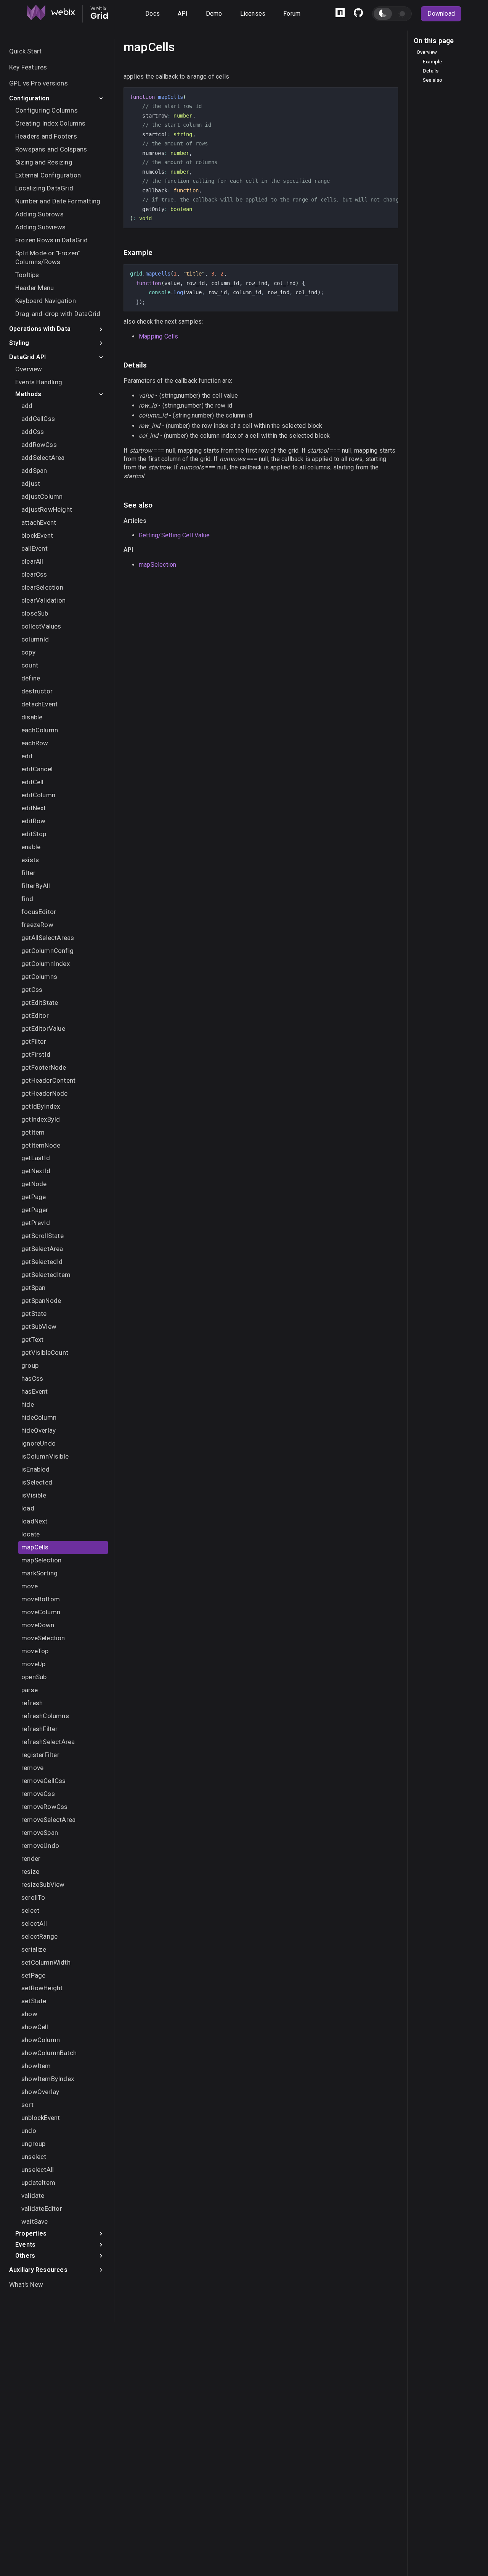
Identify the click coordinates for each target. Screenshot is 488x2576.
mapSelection (157, 565)
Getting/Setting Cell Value (174, 535)
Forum (292, 14)
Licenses (253, 14)
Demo (214, 14)
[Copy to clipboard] (388, 96)
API (183, 14)
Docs (152, 14)
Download (441, 14)
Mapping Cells (159, 336)
